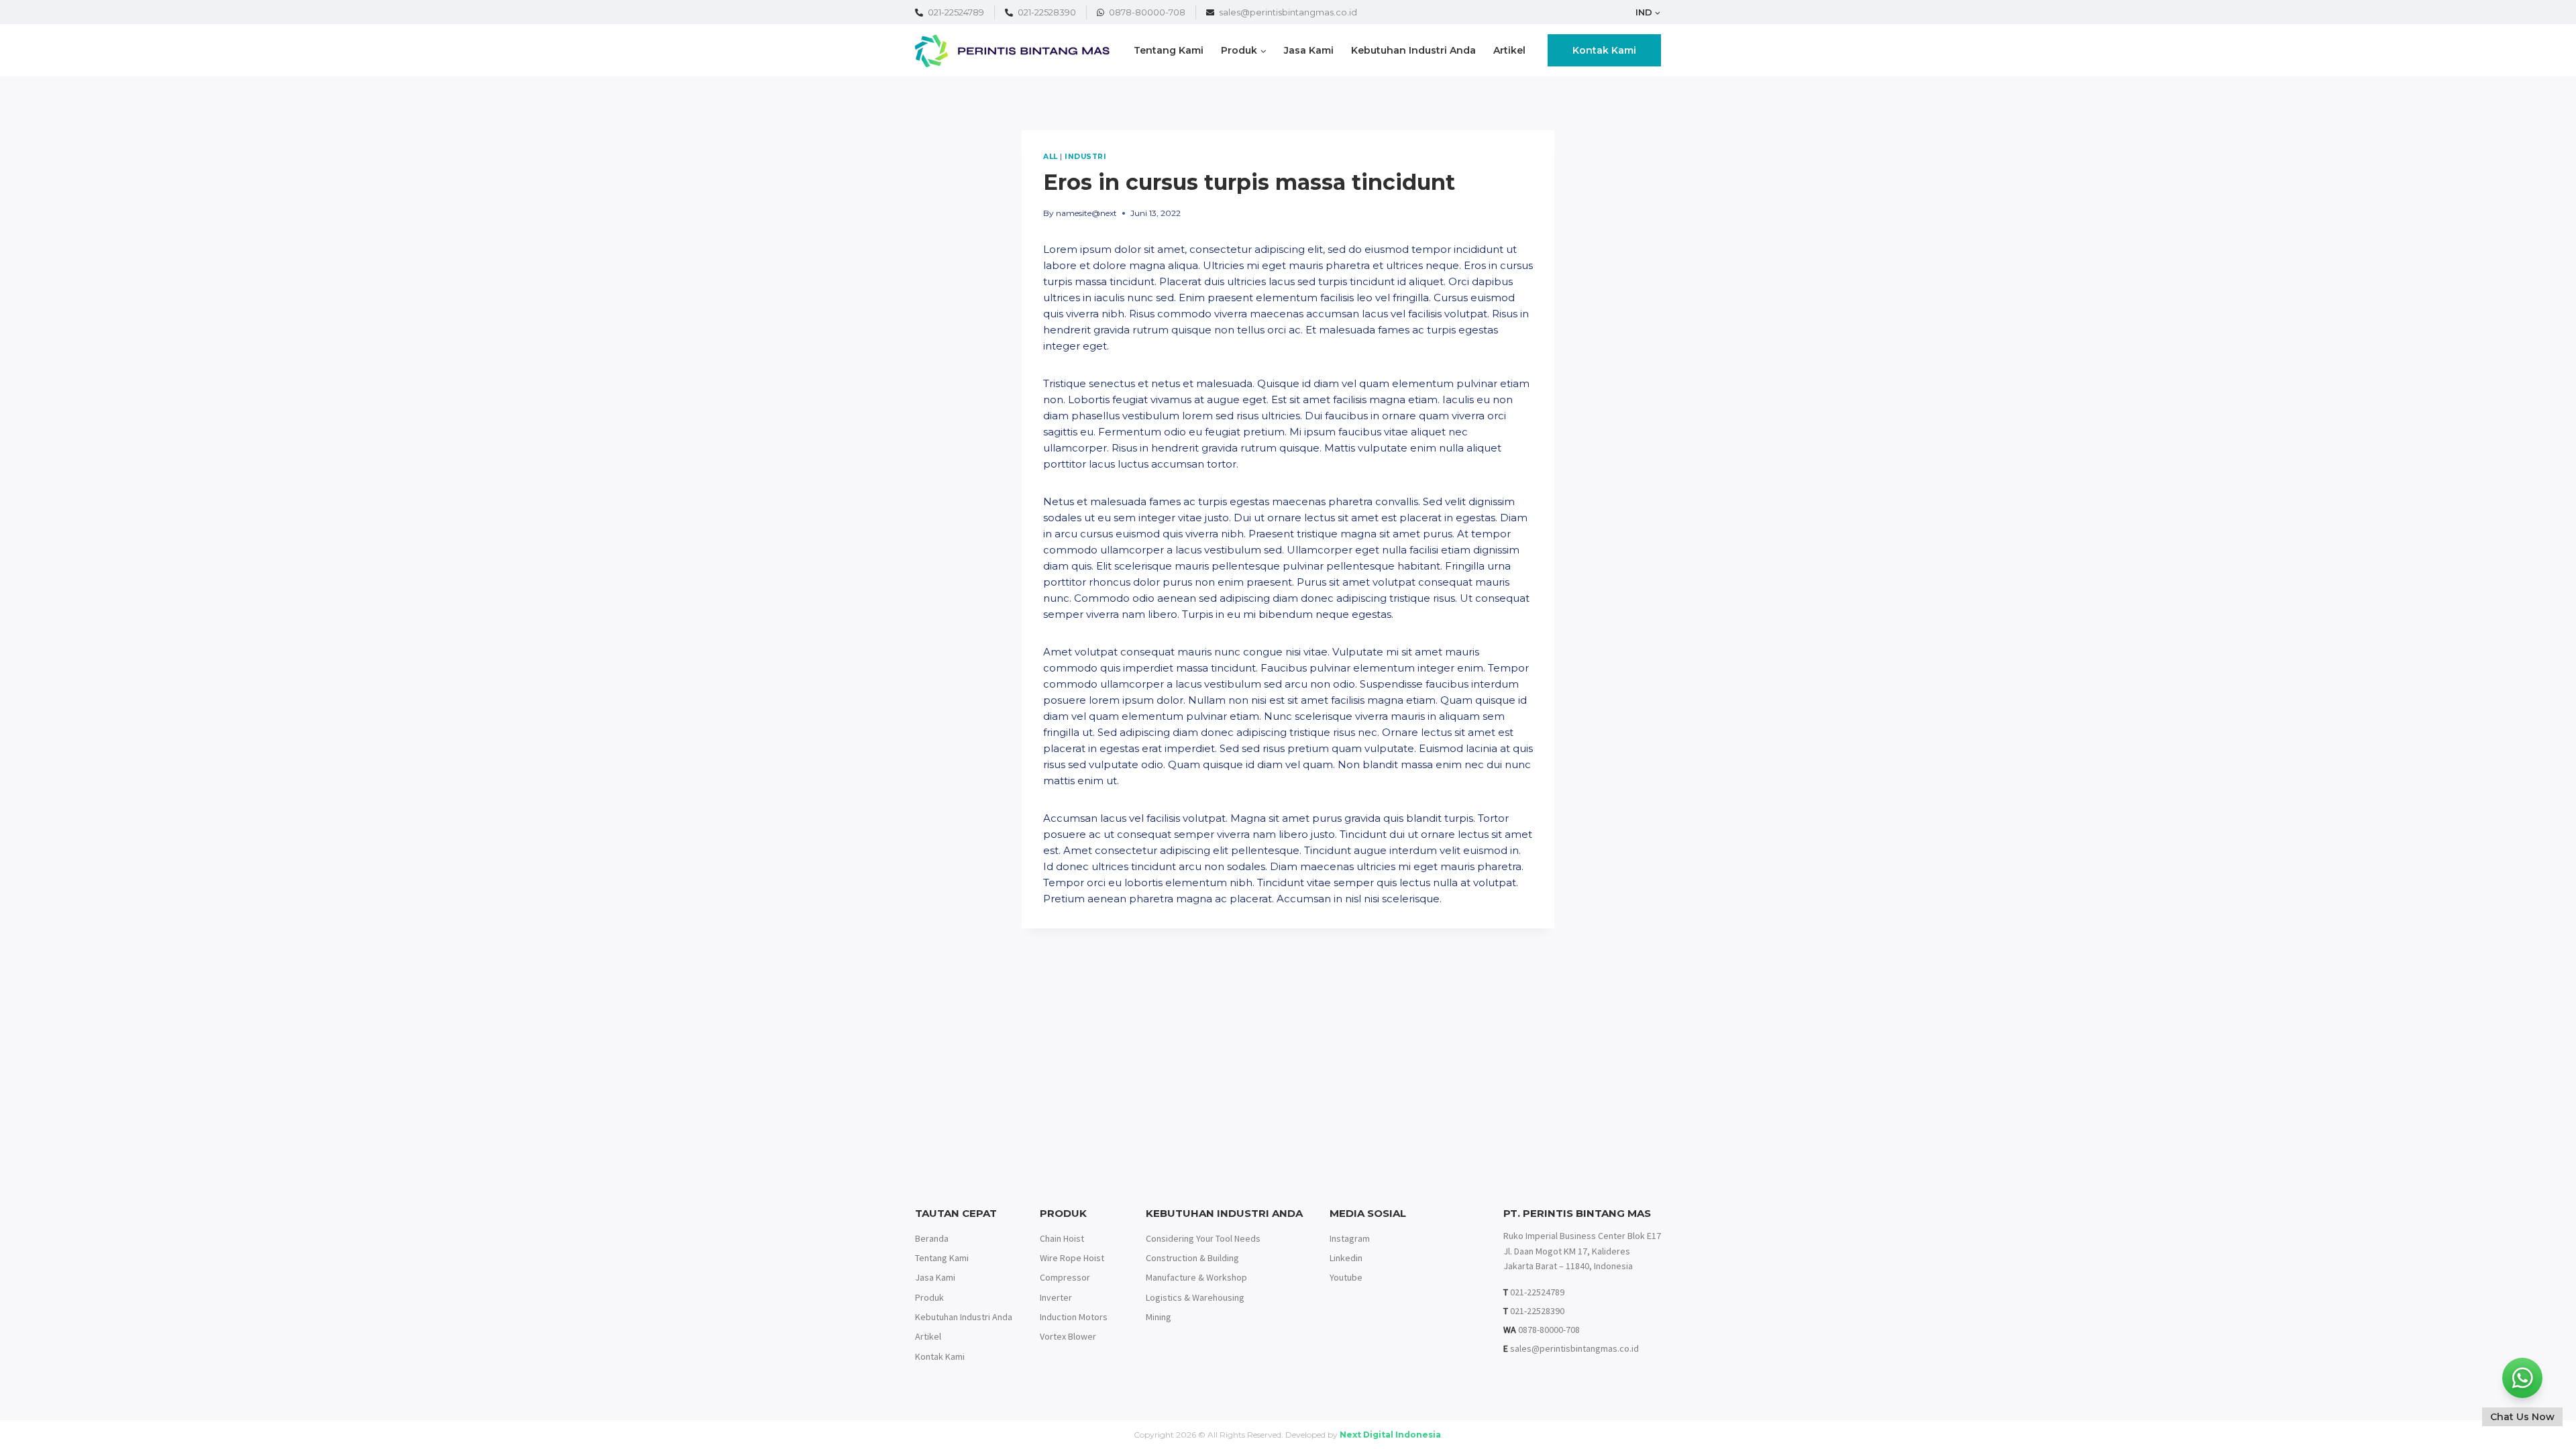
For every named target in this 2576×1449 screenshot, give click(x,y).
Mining (1159, 1317)
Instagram (1350, 1238)
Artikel (1509, 50)
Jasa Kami (1309, 50)
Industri (1085, 157)
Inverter (1056, 1297)
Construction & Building (1192, 1258)
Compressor (1065, 1277)
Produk (929, 1297)
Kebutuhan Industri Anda (1413, 50)
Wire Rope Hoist (1072, 1258)
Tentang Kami (1169, 50)
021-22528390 (1047, 12)
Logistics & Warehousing (1195, 1297)
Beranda (932, 1238)
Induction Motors (1074, 1317)
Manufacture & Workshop (1196, 1277)
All (1051, 157)
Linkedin (1346, 1258)
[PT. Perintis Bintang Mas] (1012, 51)
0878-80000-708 (1147, 12)
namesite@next (1086, 213)
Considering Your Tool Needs (1203, 1238)
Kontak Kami (1604, 50)
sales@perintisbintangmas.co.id (1288, 12)
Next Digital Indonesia (1390, 1435)
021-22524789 (956, 12)
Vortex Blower (1068, 1336)
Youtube (1346, 1277)
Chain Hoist (1062, 1238)
